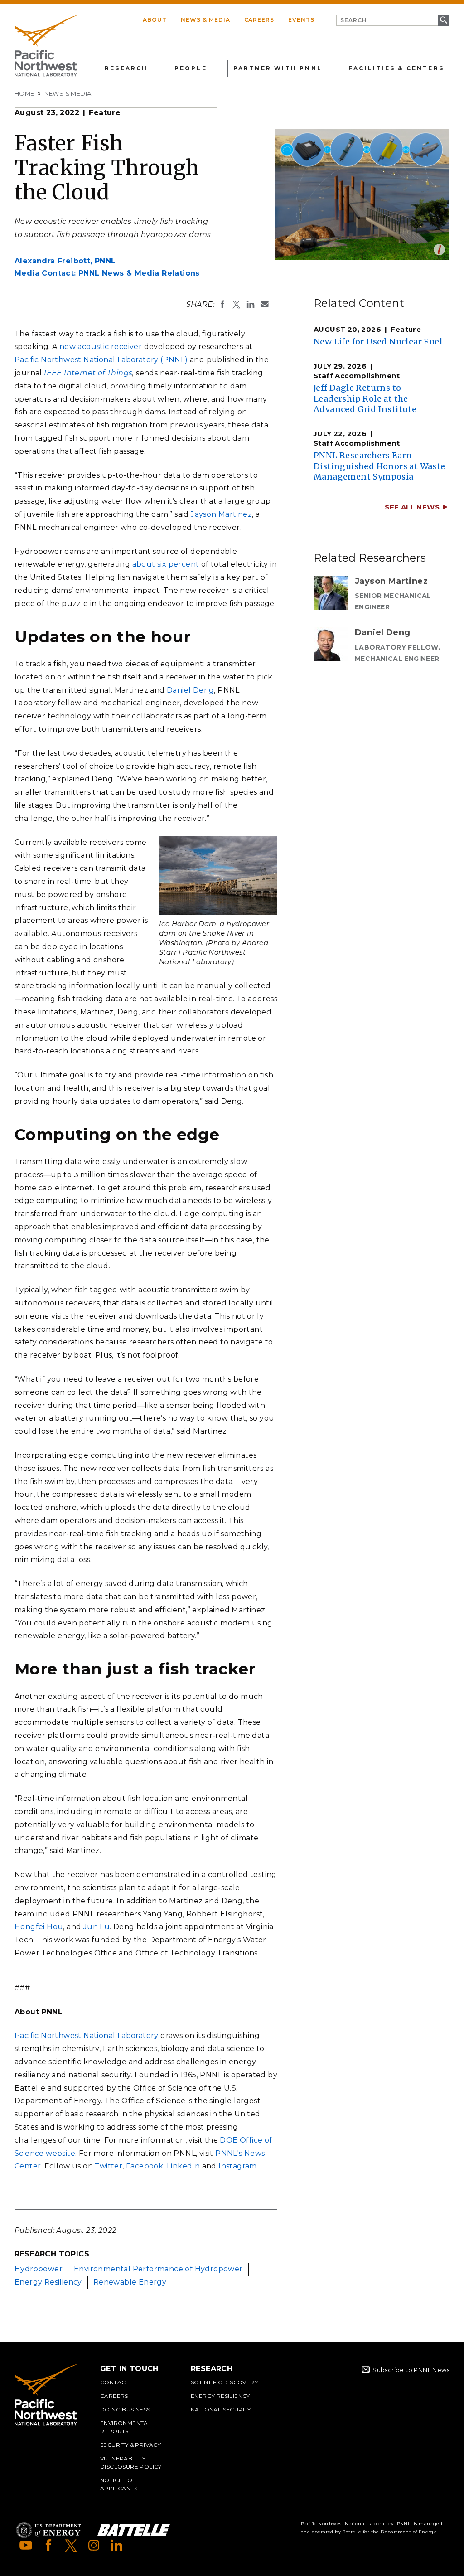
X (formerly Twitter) (71, 2545)
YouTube (26, 2545)
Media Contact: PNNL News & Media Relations (107, 273)
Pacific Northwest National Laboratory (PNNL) (101, 360)
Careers (259, 20)
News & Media (205, 20)
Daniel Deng (190, 690)
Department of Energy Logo (48, 2530)
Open (439, 250)
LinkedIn (183, 2166)
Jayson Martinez (221, 514)
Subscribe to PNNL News (411, 2370)
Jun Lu (97, 1927)
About (155, 20)
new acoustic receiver (101, 347)
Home (24, 93)
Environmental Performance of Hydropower (158, 2269)
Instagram (238, 2166)
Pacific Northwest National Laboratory (87, 2035)
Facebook (145, 2166)
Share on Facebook (222, 304)
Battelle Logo (134, 2530)
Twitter (109, 2166)
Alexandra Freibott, (65, 261)
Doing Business (125, 2409)
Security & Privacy (130, 2445)
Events (301, 20)
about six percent (166, 564)
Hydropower (39, 2269)
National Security (221, 2409)
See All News (412, 507)
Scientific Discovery (224, 2382)
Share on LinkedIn (251, 304)
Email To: (265, 304)
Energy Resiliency (48, 2282)
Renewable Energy (130, 2282)
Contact (115, 2382)
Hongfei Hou (39, 1927)
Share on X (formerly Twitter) (237, 304)
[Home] (46, 46)
